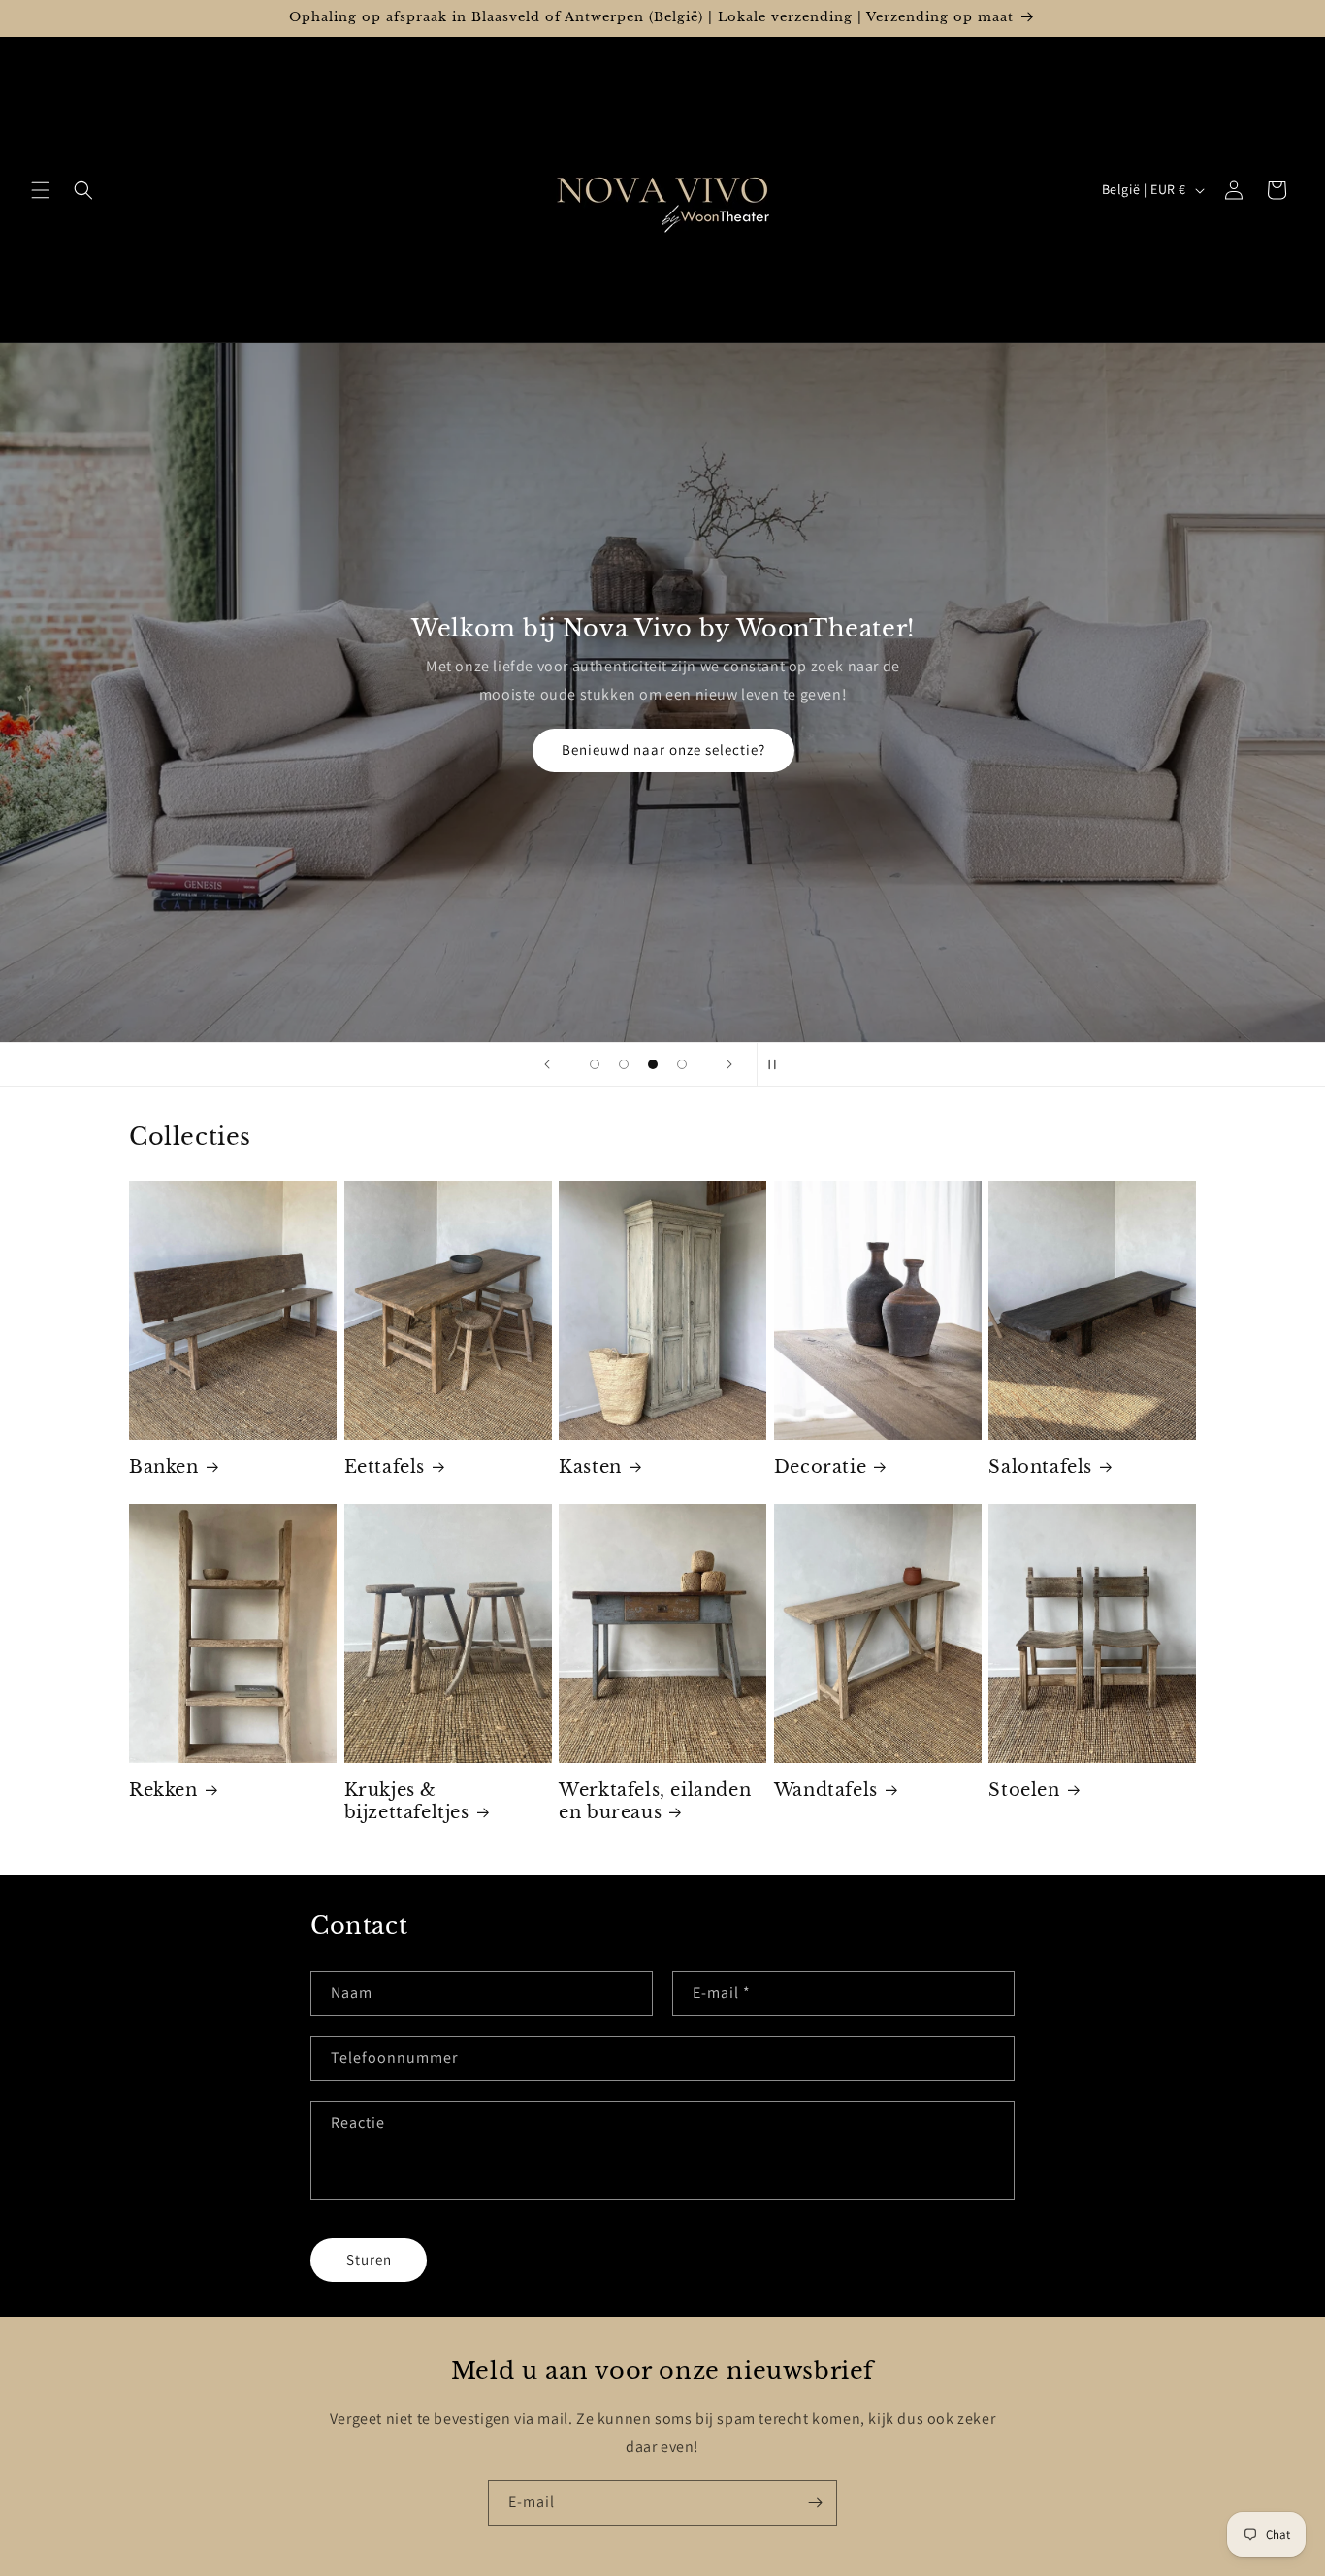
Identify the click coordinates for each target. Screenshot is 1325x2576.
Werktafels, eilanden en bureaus (655, 1801)
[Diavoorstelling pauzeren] (778, 1064)
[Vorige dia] (547, 1064)
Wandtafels (826, 1790)
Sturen (369, 2259)
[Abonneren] (815, 2503)
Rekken (163, 1790)
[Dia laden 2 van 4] (624, 1064)
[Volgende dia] (729, 1064)
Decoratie (820, 1467)
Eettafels (385, 1467)
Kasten (590, 1467)
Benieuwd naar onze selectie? (662, 750)
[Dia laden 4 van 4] (682, 1064)
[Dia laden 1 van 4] (595, 1064)
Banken (164, 1467)
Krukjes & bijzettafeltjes (407, 1801)
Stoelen (1024, 1790)
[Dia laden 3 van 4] (653, 1064)
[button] (41, 190)
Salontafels (1040, 1467)
